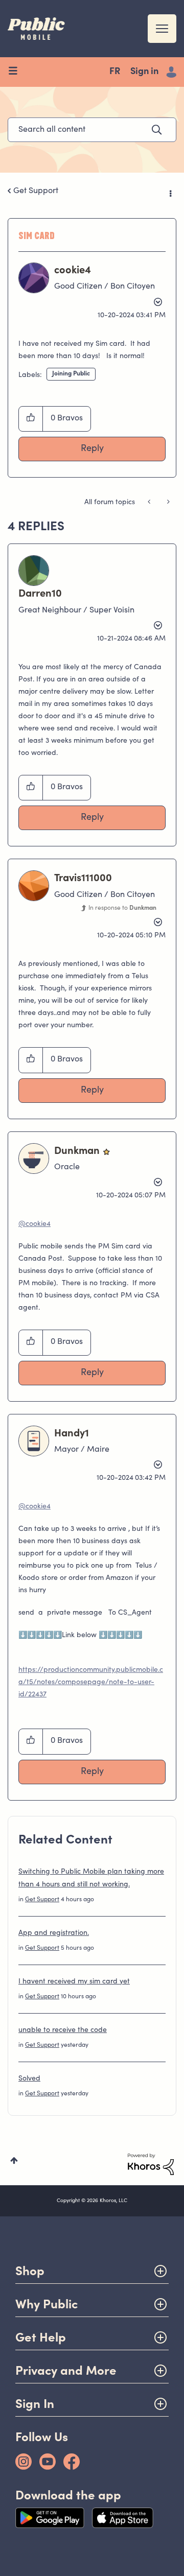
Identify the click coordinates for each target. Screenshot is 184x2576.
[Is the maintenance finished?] (167, 503)
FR (115, 72)
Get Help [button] (41, 2337)
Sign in (144, 72)
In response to (122, 908)
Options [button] (170, 192)
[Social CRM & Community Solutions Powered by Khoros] (151, 2164)
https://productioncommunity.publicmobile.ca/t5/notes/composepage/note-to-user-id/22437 (91, 1683)
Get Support (36, 191)
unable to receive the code (63, 2030)
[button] (31, 419)
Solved (29, 2079)
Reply (92, 449)
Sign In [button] (35, 2404)
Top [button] (14, 2160)
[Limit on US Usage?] (150, 503)
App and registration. (54, 1933)
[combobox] (92, 130)
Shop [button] (30, 2271)
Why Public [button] (47, 2304)
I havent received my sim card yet (74, 1982)
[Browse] (17, 72)
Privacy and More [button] (66, 2370)
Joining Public (71, 374)
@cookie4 (34, 1224)
